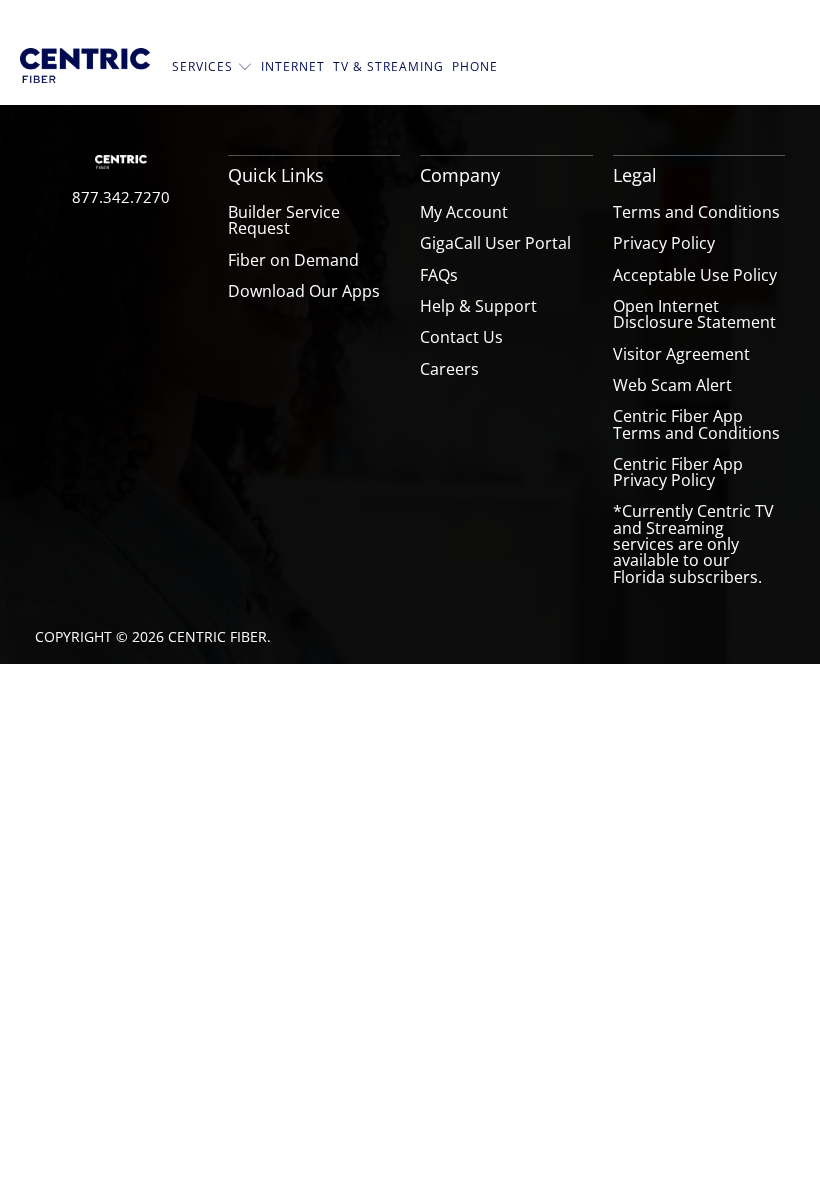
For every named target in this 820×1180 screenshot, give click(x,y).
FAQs (439, 275)
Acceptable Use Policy (695, 275)
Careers (449, 369)
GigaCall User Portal (495, 243)
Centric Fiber (217, 636)
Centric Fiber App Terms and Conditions (696, 424)
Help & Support (478, 306)
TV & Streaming (388, 66)
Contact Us (461, 337)
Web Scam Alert (672, 385)
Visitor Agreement (681, 354)
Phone (475, 66)
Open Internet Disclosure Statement (694, 314)
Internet (293, 66)
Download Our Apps (304, 291)
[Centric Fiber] (85, 67)
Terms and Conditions (696, 212)
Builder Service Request (284, 220)
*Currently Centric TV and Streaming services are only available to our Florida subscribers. (693, 543)
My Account (464, 212)
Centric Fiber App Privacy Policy (678, 472)
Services (204, 66)
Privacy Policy (664, 243)
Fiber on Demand (293, 260)
